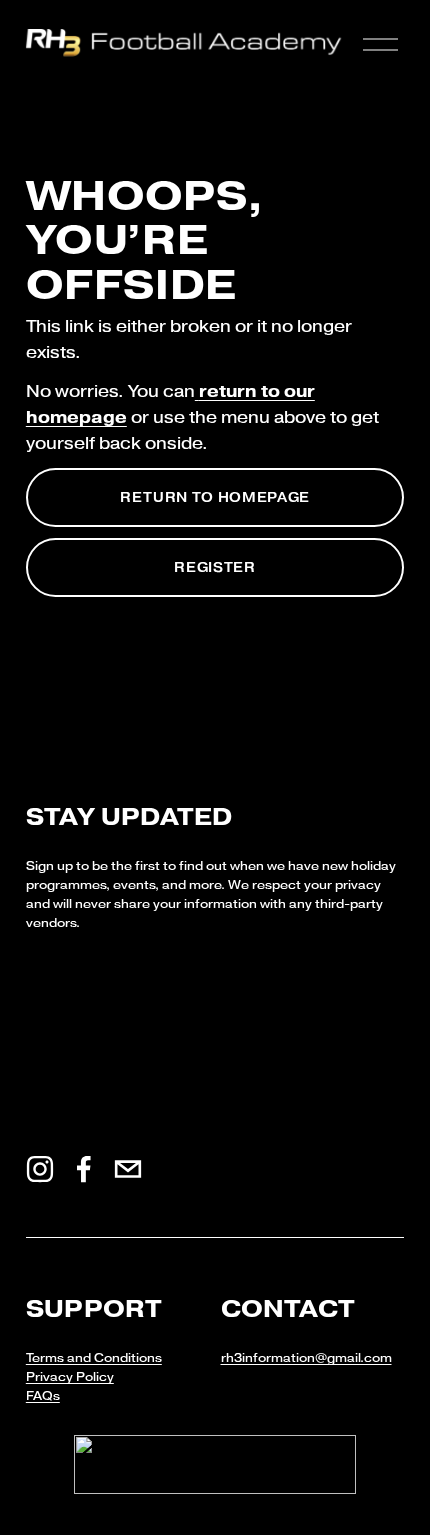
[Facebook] (84, 1169)
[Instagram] (40, 1169)
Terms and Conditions (94, 1358)
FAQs (43, 1396)
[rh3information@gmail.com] (128, 1169)
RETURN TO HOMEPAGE (215, 497)
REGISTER (214, 567)
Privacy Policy (70, 1377)
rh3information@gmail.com (306, 1358)
